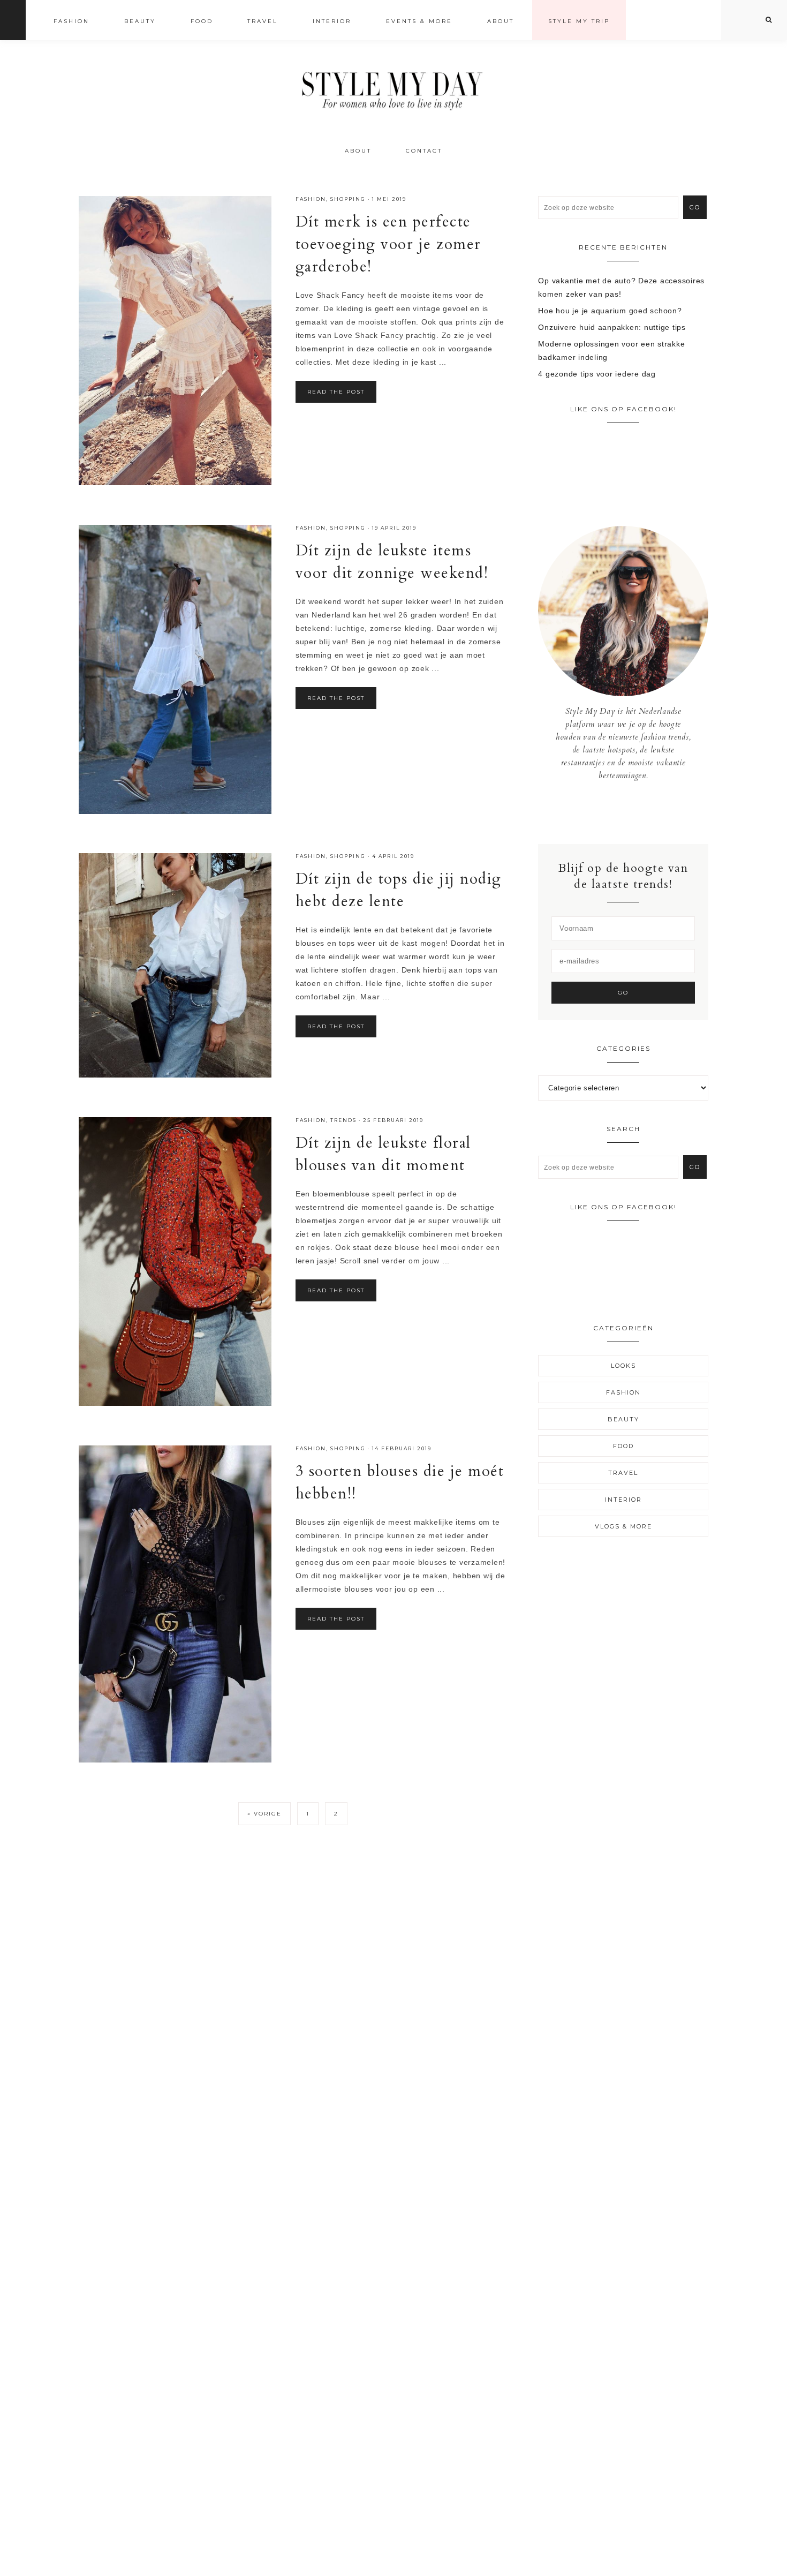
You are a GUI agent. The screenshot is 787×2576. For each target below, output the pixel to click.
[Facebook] (615, 812)
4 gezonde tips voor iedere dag (597, 374)
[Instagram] (623, 812)
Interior (623, 1500)
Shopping (348, 199)
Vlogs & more (623, 1526)
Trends (343, 1120)
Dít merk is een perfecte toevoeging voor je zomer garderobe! (388, 244)
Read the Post (336, 392)
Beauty (623, 1419)
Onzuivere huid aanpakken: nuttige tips (612, 327)
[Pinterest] (631, 812)
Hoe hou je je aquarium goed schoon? (610, 311)
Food (623, 1446)
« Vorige (264, 1814)
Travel (623, 1473)
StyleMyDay (393, 88)
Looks (623, 1366)
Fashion (311, 199)
